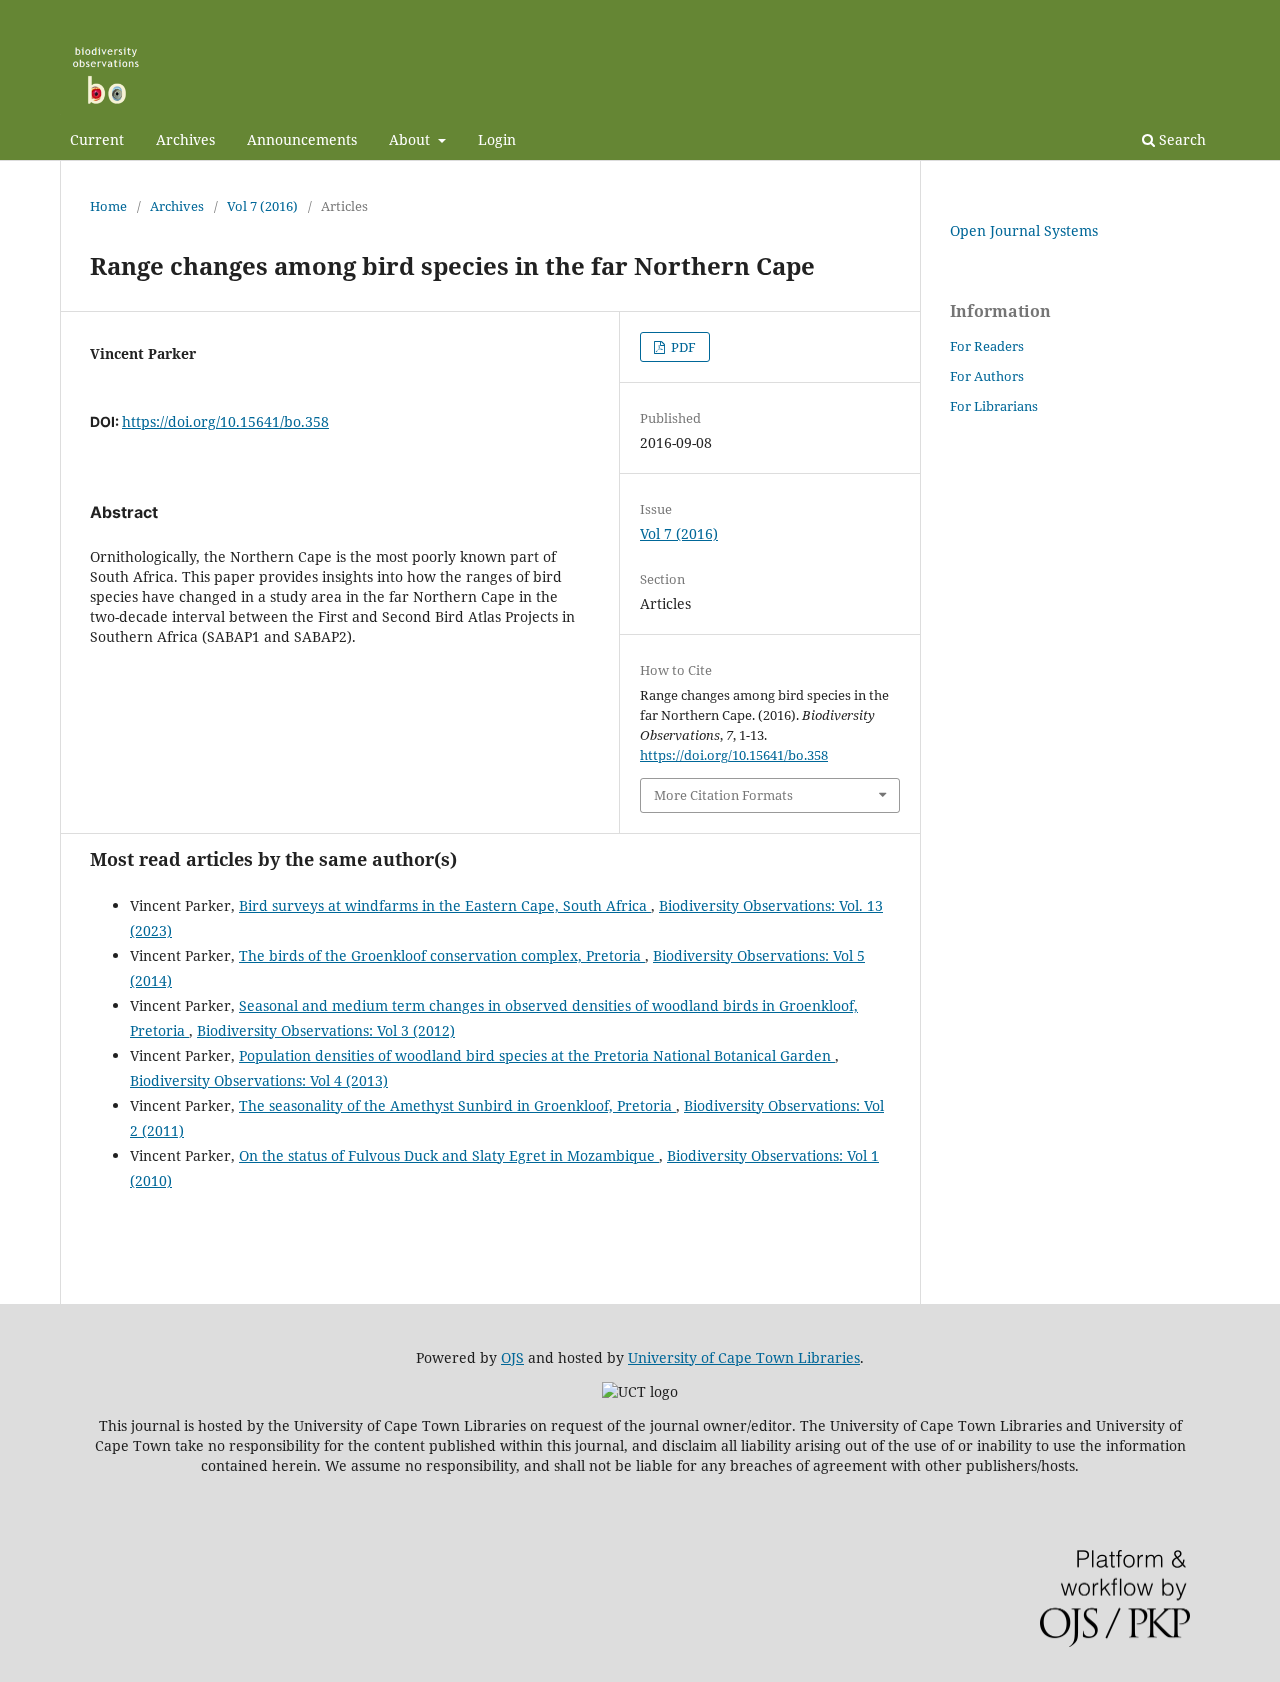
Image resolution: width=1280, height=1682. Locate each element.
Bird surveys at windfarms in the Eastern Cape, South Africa (445, 905)
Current (97, 139)
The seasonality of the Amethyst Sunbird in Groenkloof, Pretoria (457, 1105)
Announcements (302, 139)
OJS (512, 1357)
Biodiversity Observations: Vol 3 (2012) (326, 1030)
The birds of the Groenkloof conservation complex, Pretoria (442, 955)
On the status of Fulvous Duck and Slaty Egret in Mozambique (449, 1155)
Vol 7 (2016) (262, 206)
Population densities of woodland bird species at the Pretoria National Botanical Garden (537, 1055)
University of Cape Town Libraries (744, 1357)
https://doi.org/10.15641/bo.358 (225, 421)
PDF (682, 347)
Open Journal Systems (1024, 230)
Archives (185, 139)
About (411, 139)
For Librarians (994, 406)
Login (497, 139)
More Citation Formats (723, 795)
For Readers (987, 346)
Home (108, 206)
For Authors (987, 376)
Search (1180, 139)
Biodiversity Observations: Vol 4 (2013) (259, 1080)
